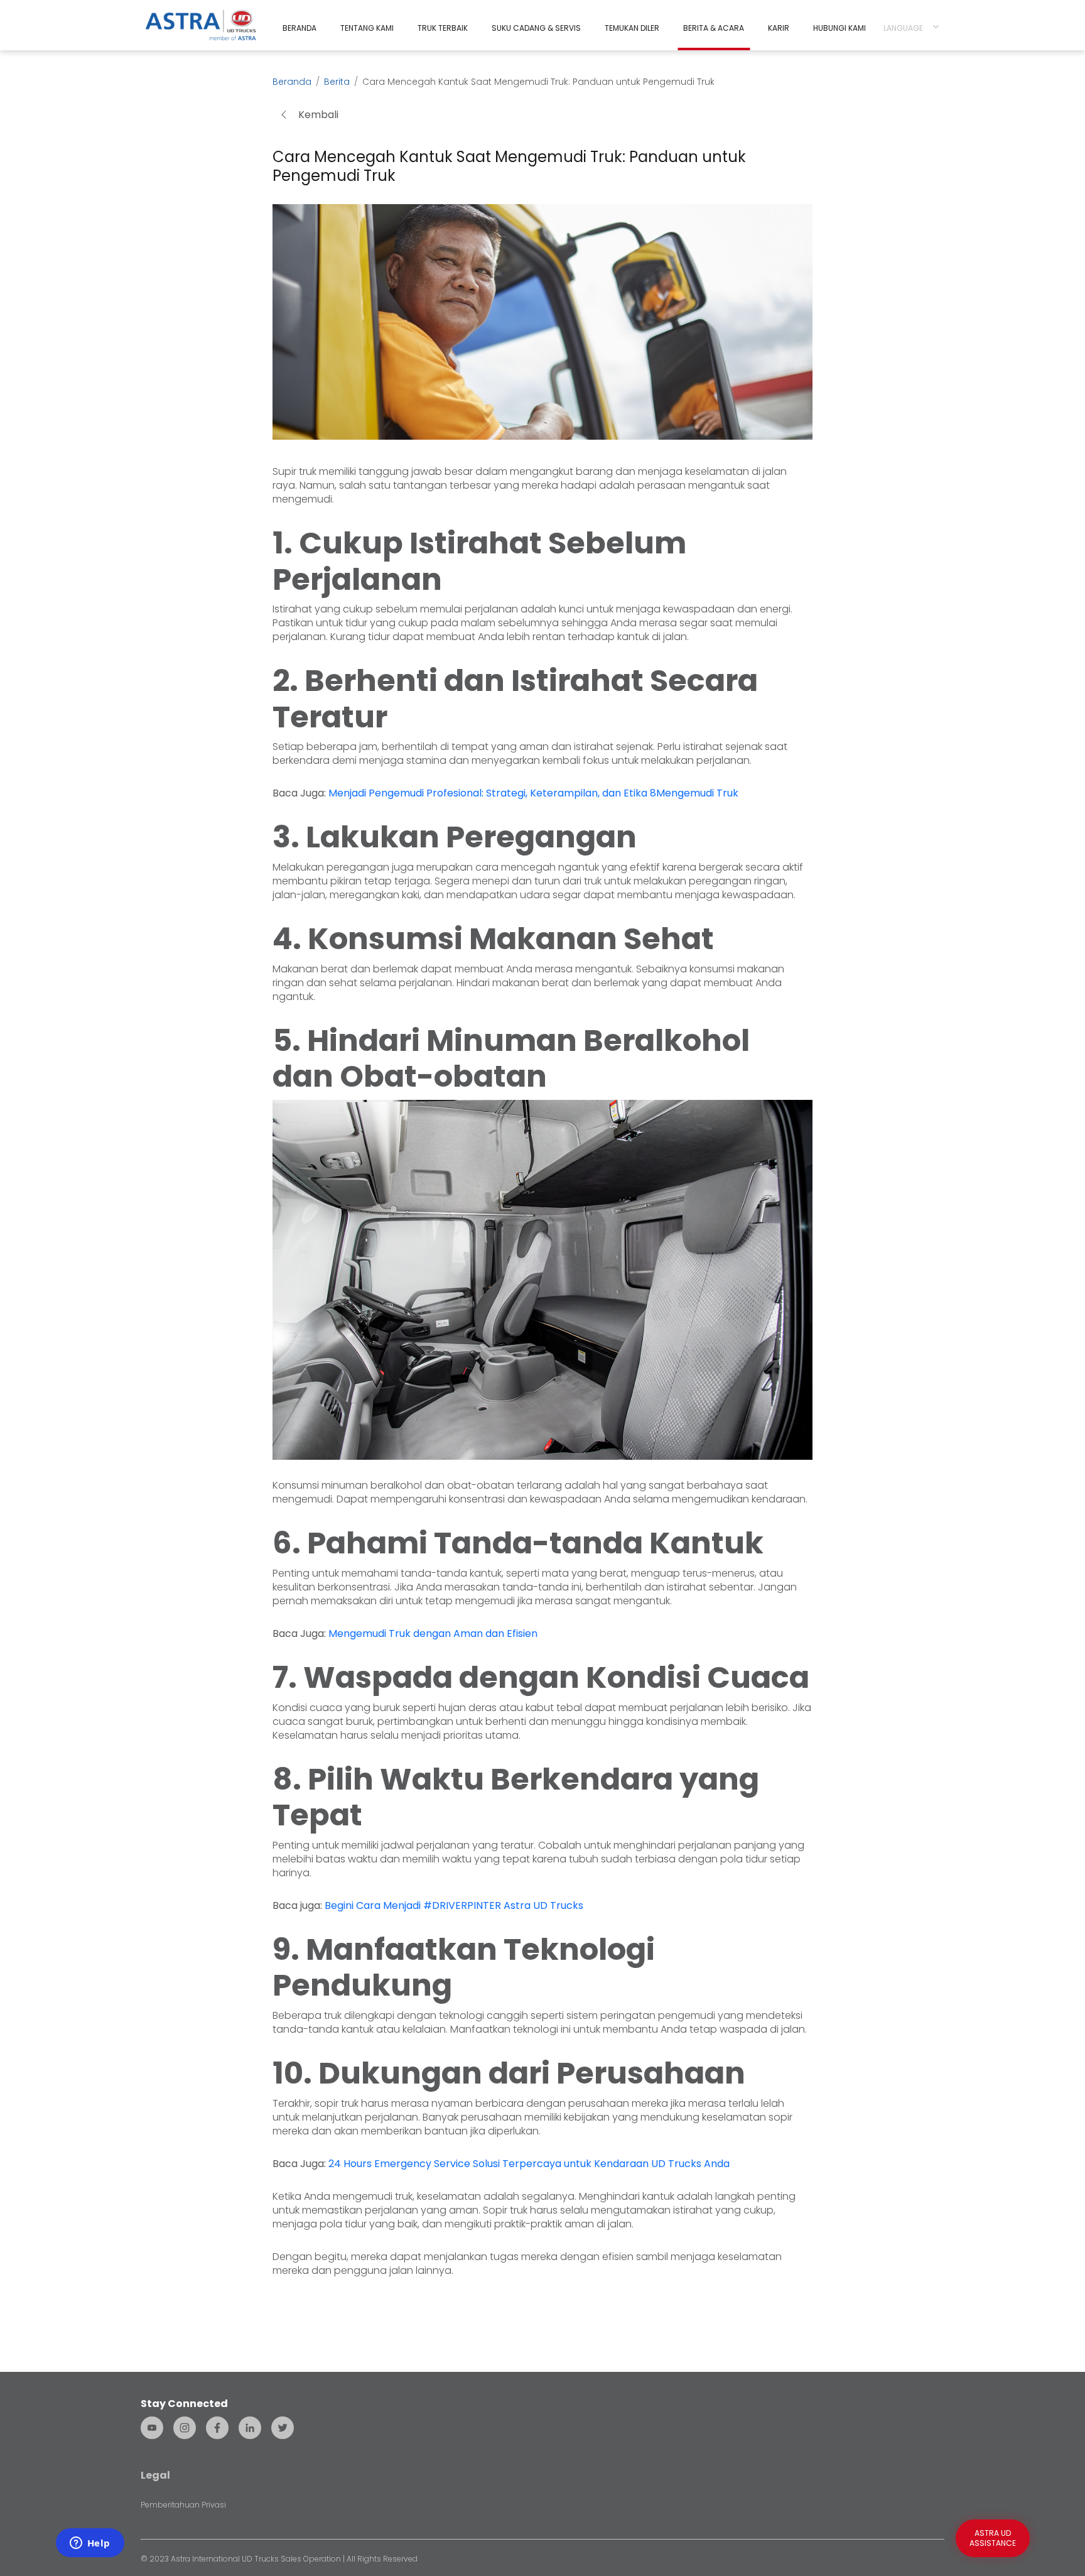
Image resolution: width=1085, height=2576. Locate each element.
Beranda (292, 82)
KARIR (779, 28)
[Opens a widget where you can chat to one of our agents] (90, 2544)
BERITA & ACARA (714, 28)
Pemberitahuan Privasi (183, 2505)
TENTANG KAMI (367, 28)
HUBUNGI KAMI (839, 28)
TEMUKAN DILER (632, 28)
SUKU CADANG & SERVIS (536, 28)
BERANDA (300, 28)
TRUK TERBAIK (443, 28)
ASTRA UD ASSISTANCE (993, 2538)
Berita (337, 82)
